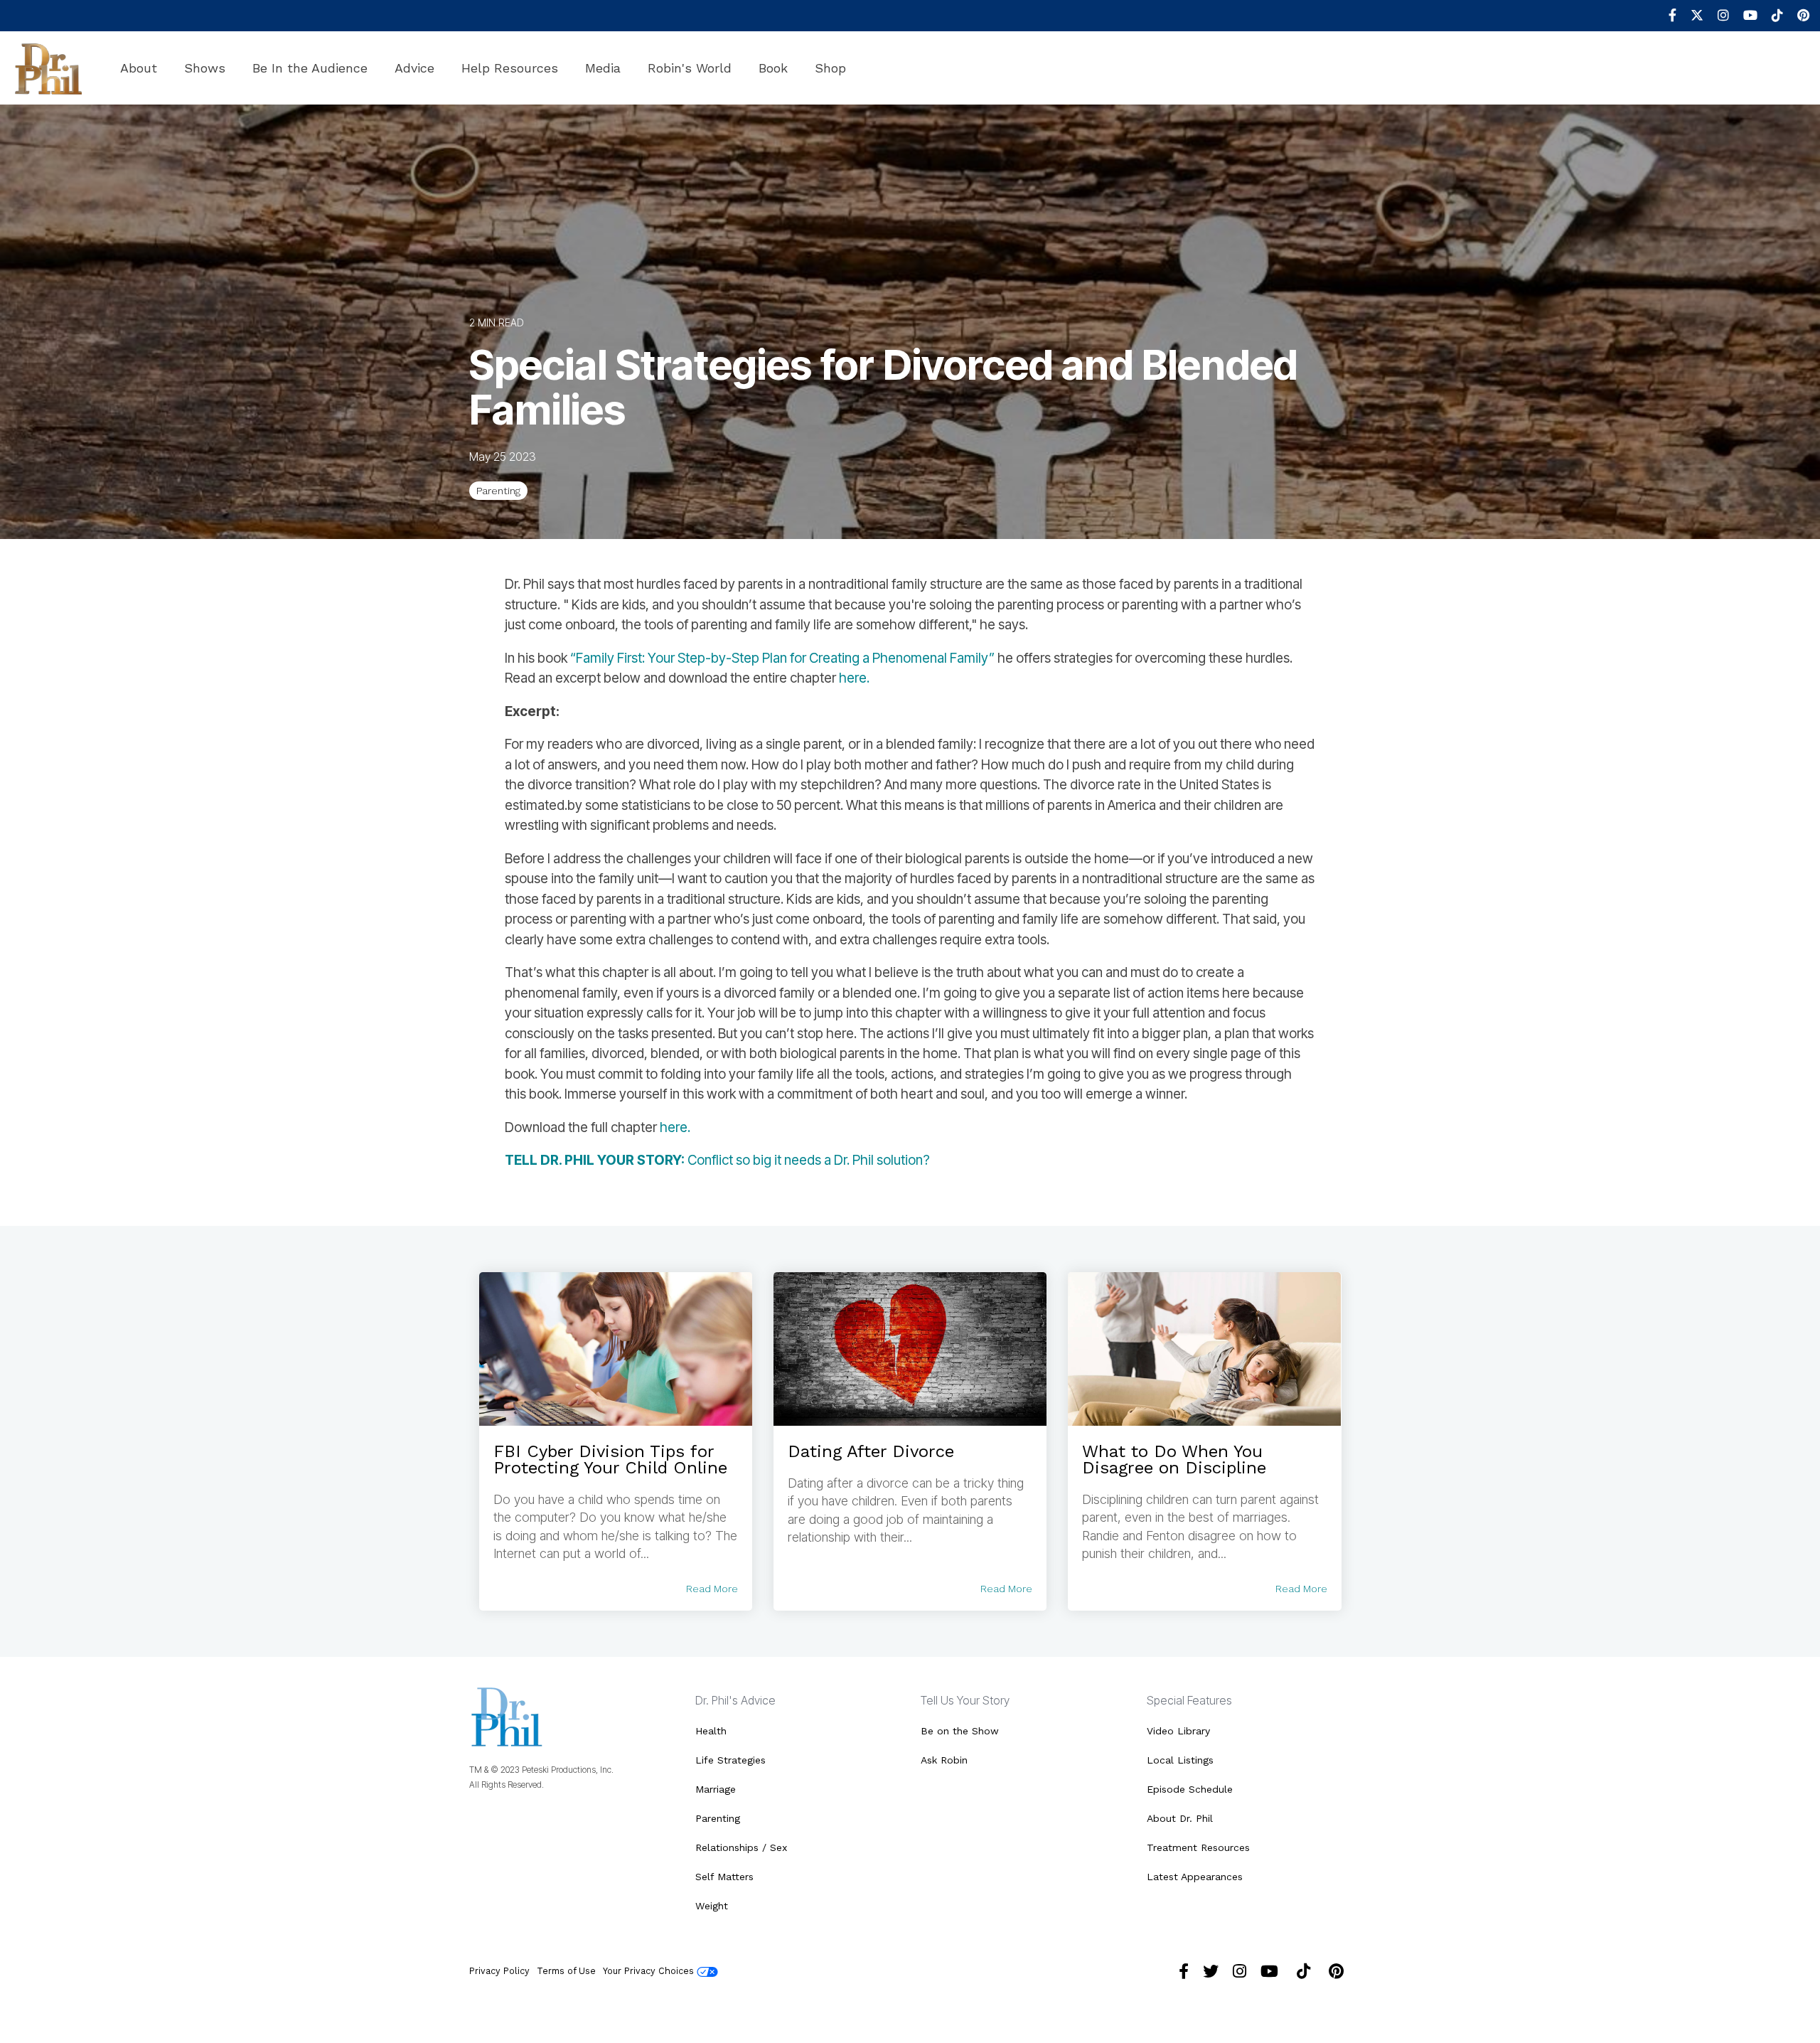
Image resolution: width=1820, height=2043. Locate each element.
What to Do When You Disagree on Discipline (1174, 1460)
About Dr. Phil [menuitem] (1180, 1818)
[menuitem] (1665, 16)
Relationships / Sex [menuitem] (741, 1847)
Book (773, 68)
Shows (205, 68)
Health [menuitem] (711, 1731)
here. (854, 678)
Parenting (498, 491)
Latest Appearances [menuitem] (1195, 1877)
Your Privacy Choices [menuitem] (650, 1971)
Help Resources (510, 68)
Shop (830, 68)
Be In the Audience (310, 68)
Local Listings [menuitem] (1180, 1760)
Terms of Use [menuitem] (566, 1971)
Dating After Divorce (871, 1451)
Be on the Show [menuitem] (960, 1731)
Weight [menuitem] (712, 1906)
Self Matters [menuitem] (724, 1877)
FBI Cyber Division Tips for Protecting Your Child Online (610, 1460)
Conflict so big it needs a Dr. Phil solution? (717, 1160)
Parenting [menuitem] (718, 1818)
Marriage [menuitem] (716, 1789)
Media (603, 68)
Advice (414, 68)
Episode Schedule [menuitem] (1190, 1789)
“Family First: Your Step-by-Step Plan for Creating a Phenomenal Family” (782, 658)
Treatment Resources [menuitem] (1198, 1847)
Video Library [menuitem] (1178, 1731)
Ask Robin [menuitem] (944, 1760)
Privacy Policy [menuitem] (499, 1971)
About (139, 68)
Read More (712, 1589)
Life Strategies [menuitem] (730, 1760)
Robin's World (690, 68)
